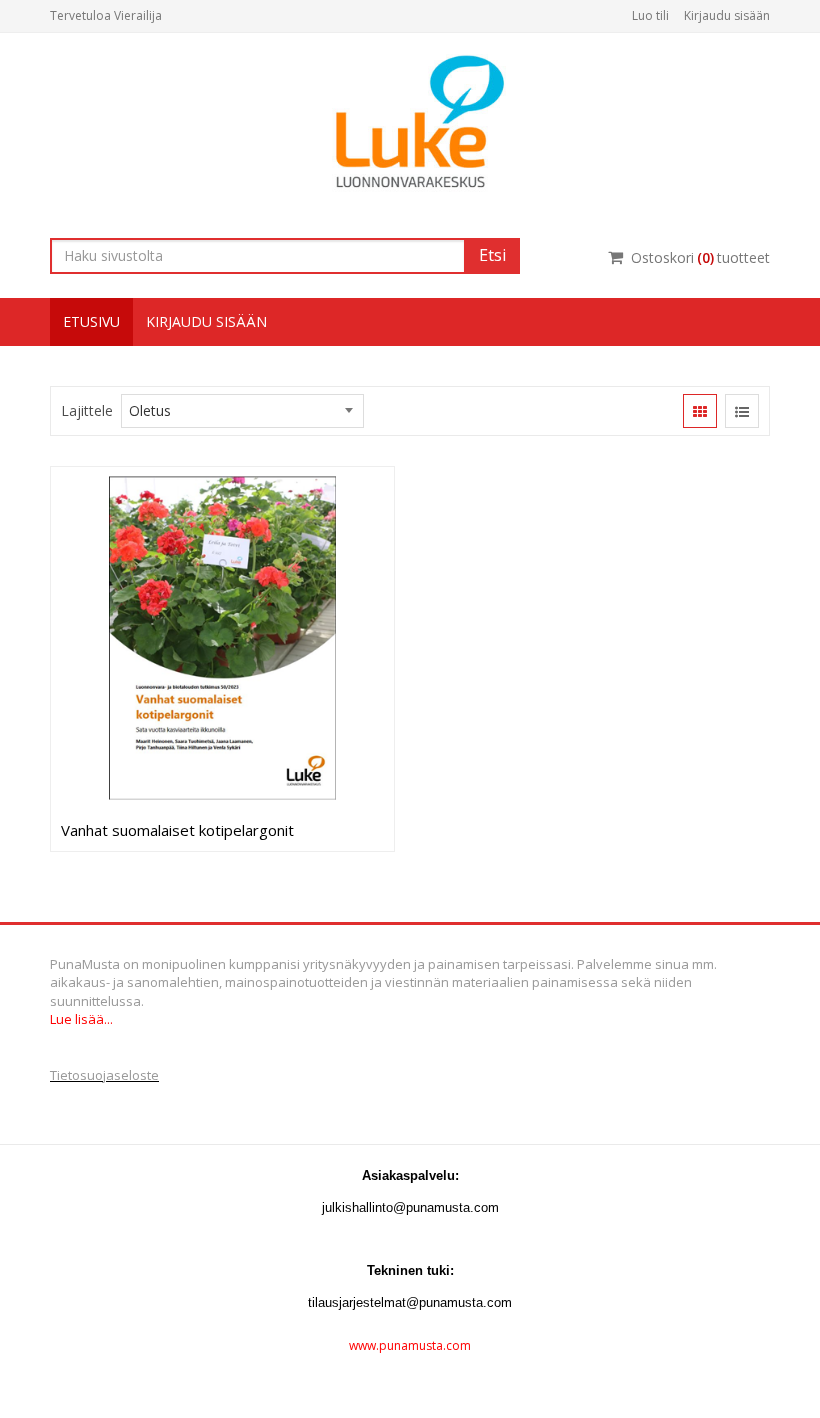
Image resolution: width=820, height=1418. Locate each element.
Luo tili (650, 15)
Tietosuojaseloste (104, 1075)
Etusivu (91, 321)
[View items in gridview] (700, 411)
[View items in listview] (742, 411)
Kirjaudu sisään (727, 15)
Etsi (492, 255)
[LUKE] (410, 120)
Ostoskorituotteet (700, 257)
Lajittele (87, 410)
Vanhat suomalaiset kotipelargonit (177, 830)
